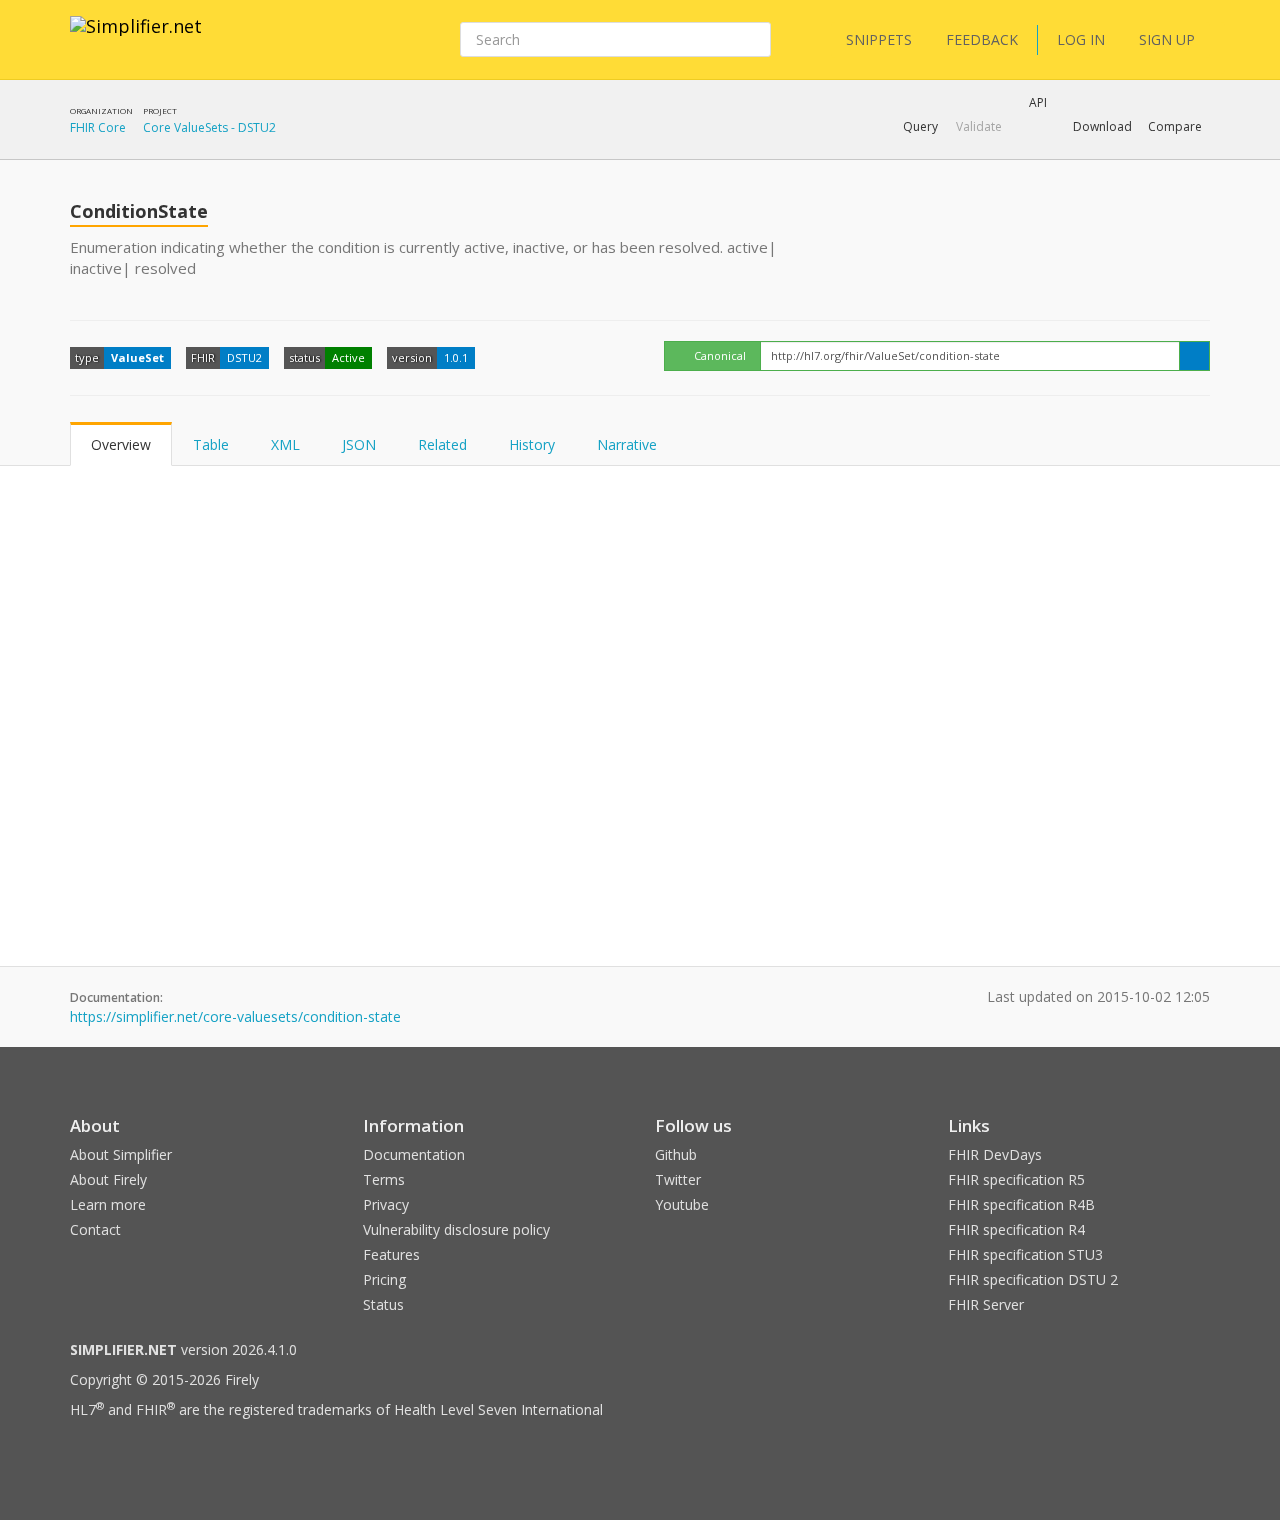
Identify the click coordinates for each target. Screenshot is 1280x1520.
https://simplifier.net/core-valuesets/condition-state (235, 1016)
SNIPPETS (879, 39)
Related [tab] (442, 444)
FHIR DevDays (995, 1154)
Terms (384, 1179)
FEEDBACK (982, 39)
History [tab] (532, 444)
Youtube (682, 1204)
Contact (95, 1229)
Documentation (414, 1154)
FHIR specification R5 (1016, 1179)
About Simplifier (121, 1154)
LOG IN (1081, 39)
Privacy (386, 1204)
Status (383, 1304)
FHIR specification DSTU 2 (1033, 1279)
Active (348, 357)
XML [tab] (285, 444)
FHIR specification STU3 (1025, 1254)
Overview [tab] (121, 444)
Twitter (678, 1179)
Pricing (384, 1279)
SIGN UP (1167, 39)
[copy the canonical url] (1194, 356)
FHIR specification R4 (1016, 1229)
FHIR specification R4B (1021, 1204)
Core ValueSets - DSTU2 (209, 127)
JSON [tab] (359, 444)
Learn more (108, 1204)
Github (676, 1154)
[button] (920, 127)
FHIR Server (986, 1304)
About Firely (108, 1179)
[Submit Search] (754, 40)
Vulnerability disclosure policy (456, 1229)
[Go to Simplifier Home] (136, 39)
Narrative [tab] (627, 444)
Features (391, 1254)
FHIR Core (98, 127)
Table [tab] (211, 444)
